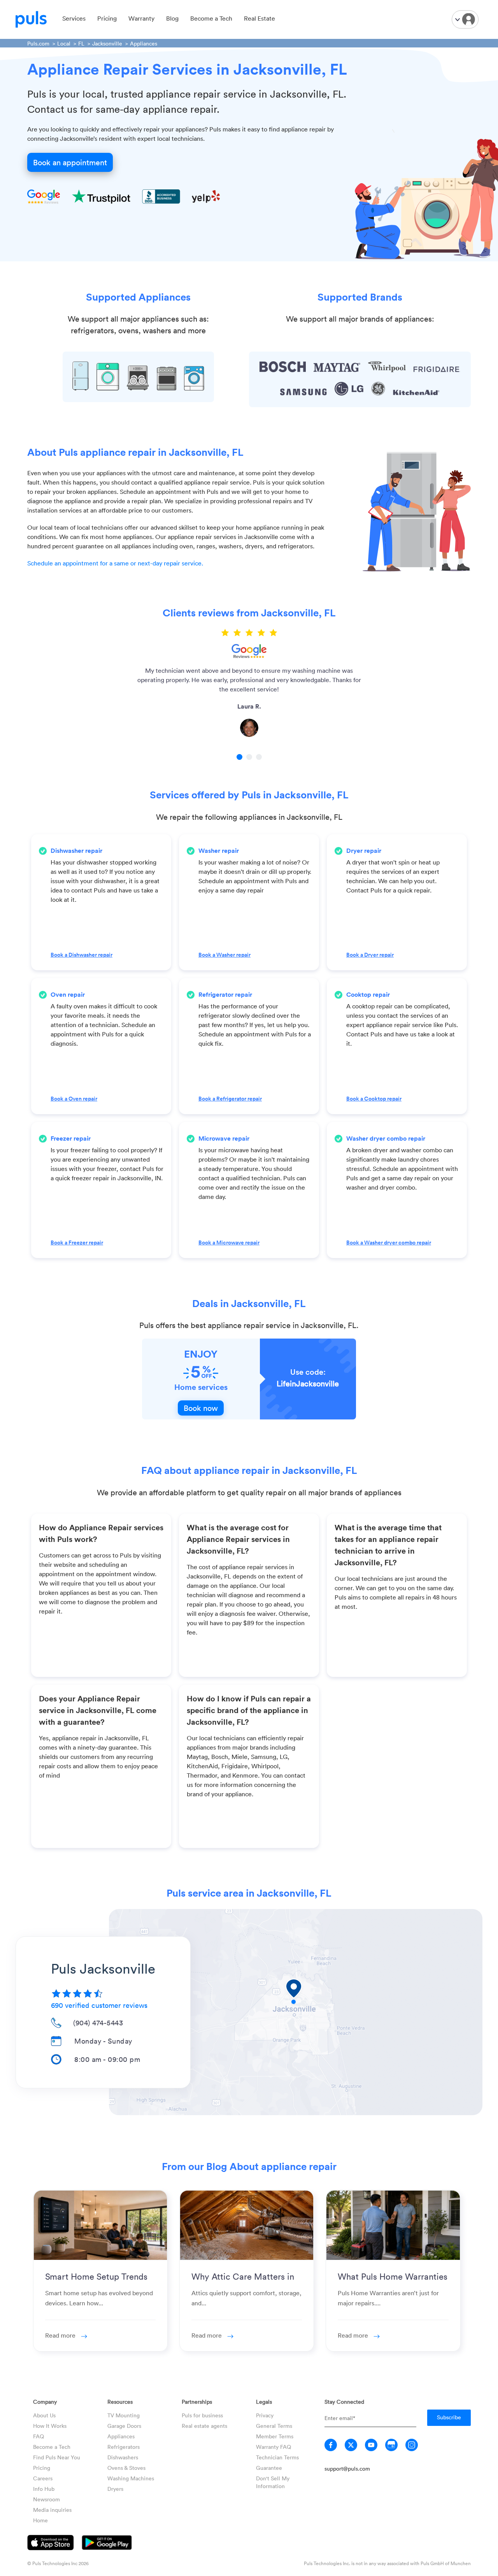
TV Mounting (124, 2415)
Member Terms (275, 2436)
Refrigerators (124, 2447)
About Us (44, 2415)
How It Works (50, 2426)
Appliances (121, 2436)
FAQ (39, 2436)
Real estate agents (204, 2426)
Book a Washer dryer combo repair (389, 1242)
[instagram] (412, 2445)
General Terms (274, 2426)
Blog (172, 18)
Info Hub (44, 2489)
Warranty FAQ (274, 2447)
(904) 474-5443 (98, 2023)
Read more (61, 2335)
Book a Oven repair (74, 1099)
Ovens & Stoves (126, 2468)
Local (64, 43)
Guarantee (269, 2468)
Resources (120, 2402)
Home (40, 2520)
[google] (391, 2445)
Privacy (265, 2415)
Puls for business (202, 2415)
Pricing (107, 18)
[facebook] (331, 2445)
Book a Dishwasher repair (82, 955)
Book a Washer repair (224, 955)
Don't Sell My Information (273, 2482)
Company (45, 2402)
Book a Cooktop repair (374, 1099)
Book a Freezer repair (77, 1242)
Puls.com (38, 43)
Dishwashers (123, 2457)
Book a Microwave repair (229, 1242)
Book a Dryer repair (370, 955)
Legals (264, 2402)
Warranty (141, 18)
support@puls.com (347, 2468)
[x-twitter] (351, 2445)
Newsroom (46, 2499)
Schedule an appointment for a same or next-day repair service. (115, 563)
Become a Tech (211, 18)
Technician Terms (277, 2457)
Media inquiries (52, 2510)
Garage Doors (124, 2426)
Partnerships (197, 2402)
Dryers (115, 2489)
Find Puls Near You (57, 2457)
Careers (43, 2478)
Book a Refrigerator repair (230, 1099)
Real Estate (260, 18)
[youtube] (371, 2445)
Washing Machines (131, 2478)
